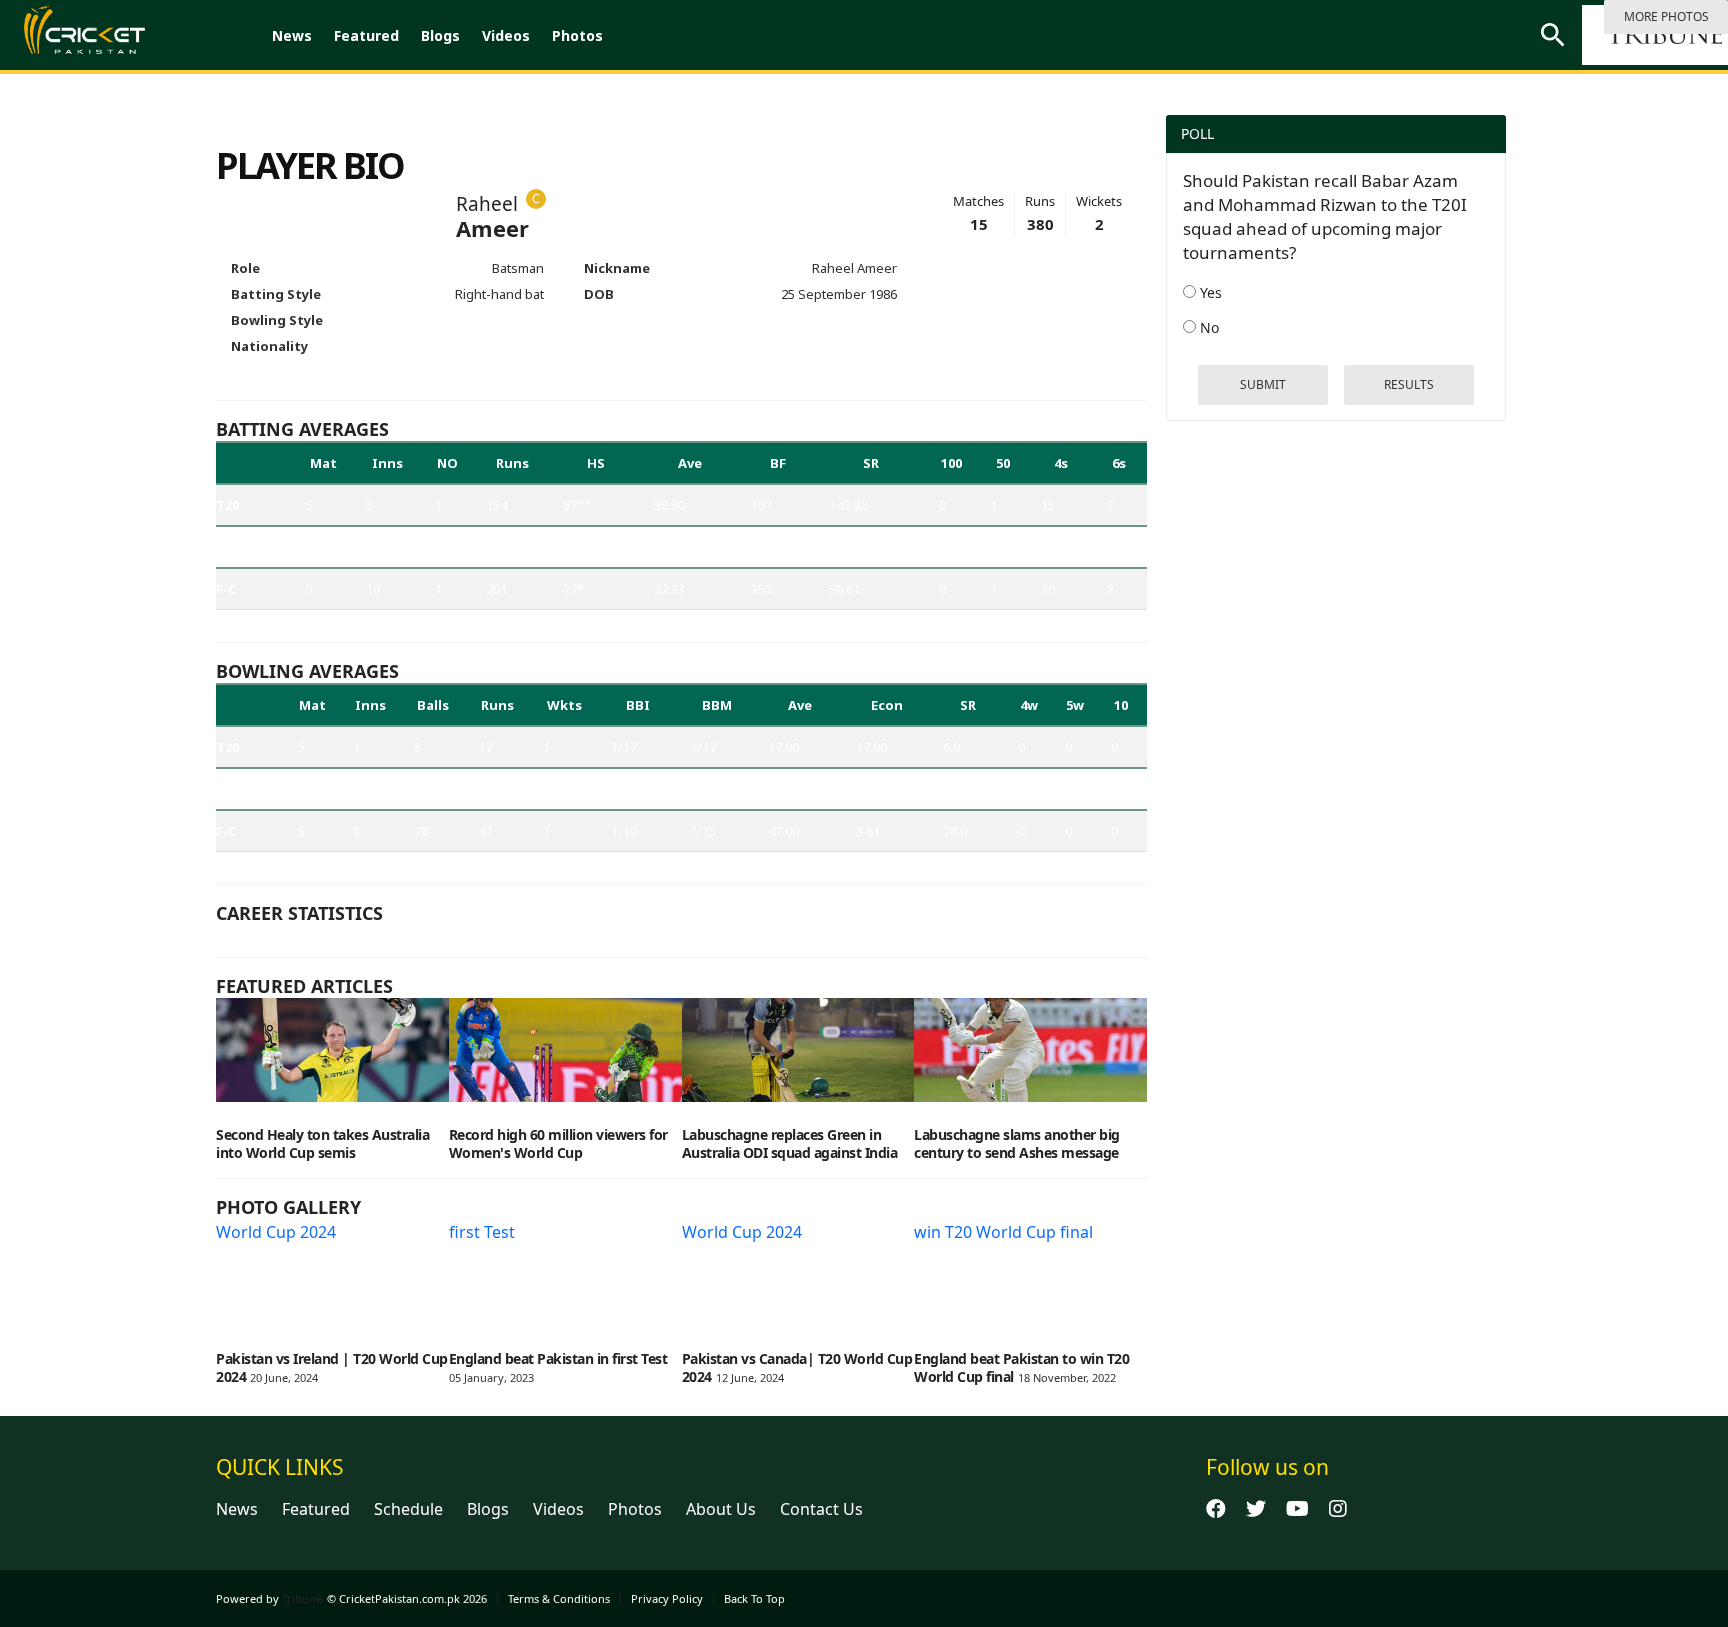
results (1409, 384)
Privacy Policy (667, 1598)
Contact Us (821, 1509)
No (1207, 327)
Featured (366, 35)
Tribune (302, 1598)
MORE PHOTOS (1666, 16)
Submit (1263, 384)
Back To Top (754, 1598)
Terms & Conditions (559, 1598)
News (292, 35)
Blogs (440, 35)
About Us (721, 1509)
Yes (1209, 292)
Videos (506, 35)
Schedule (408, 1509)
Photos (577, 35)
